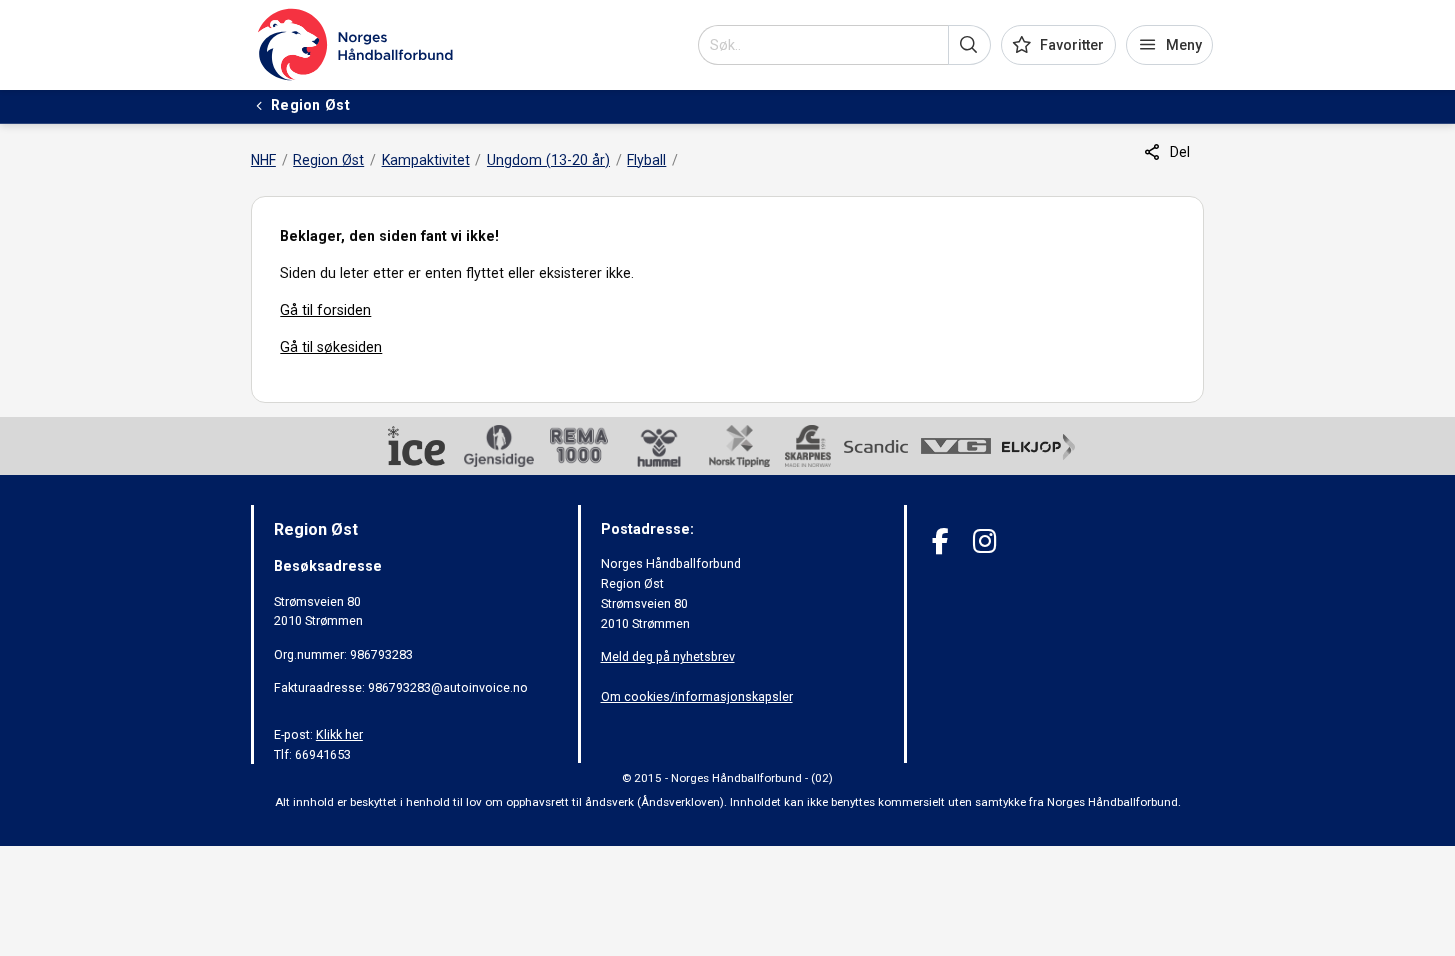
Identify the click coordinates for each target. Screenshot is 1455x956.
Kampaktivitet (426, 160)
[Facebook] (940, 541)
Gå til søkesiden (331, 347)
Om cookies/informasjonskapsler (697, 696)
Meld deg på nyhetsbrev (668, 656)
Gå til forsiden (325, 310)
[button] (969, 45)
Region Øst (328, 160)
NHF (263, 160)
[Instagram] (984, 541)
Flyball (646, 160)
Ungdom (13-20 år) (548, 160)
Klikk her (339, 734)
